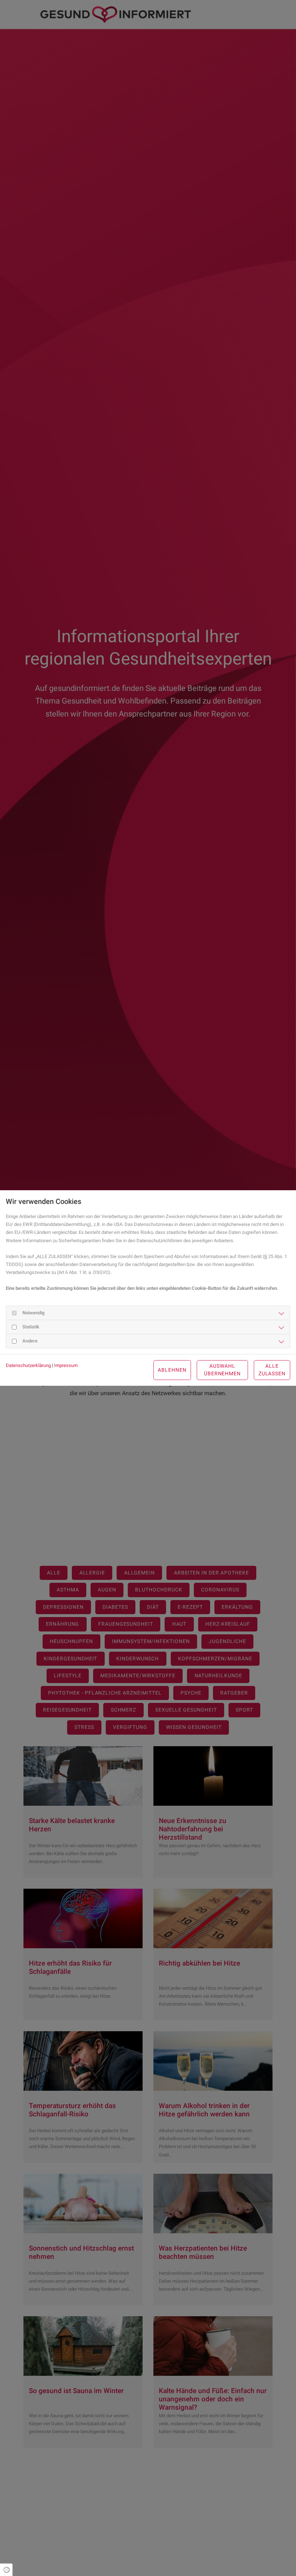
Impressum (66, 1365)
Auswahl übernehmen (223, 1370)
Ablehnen (172, 1370)
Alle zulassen (272, 1370)
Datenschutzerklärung (28, 1365)
